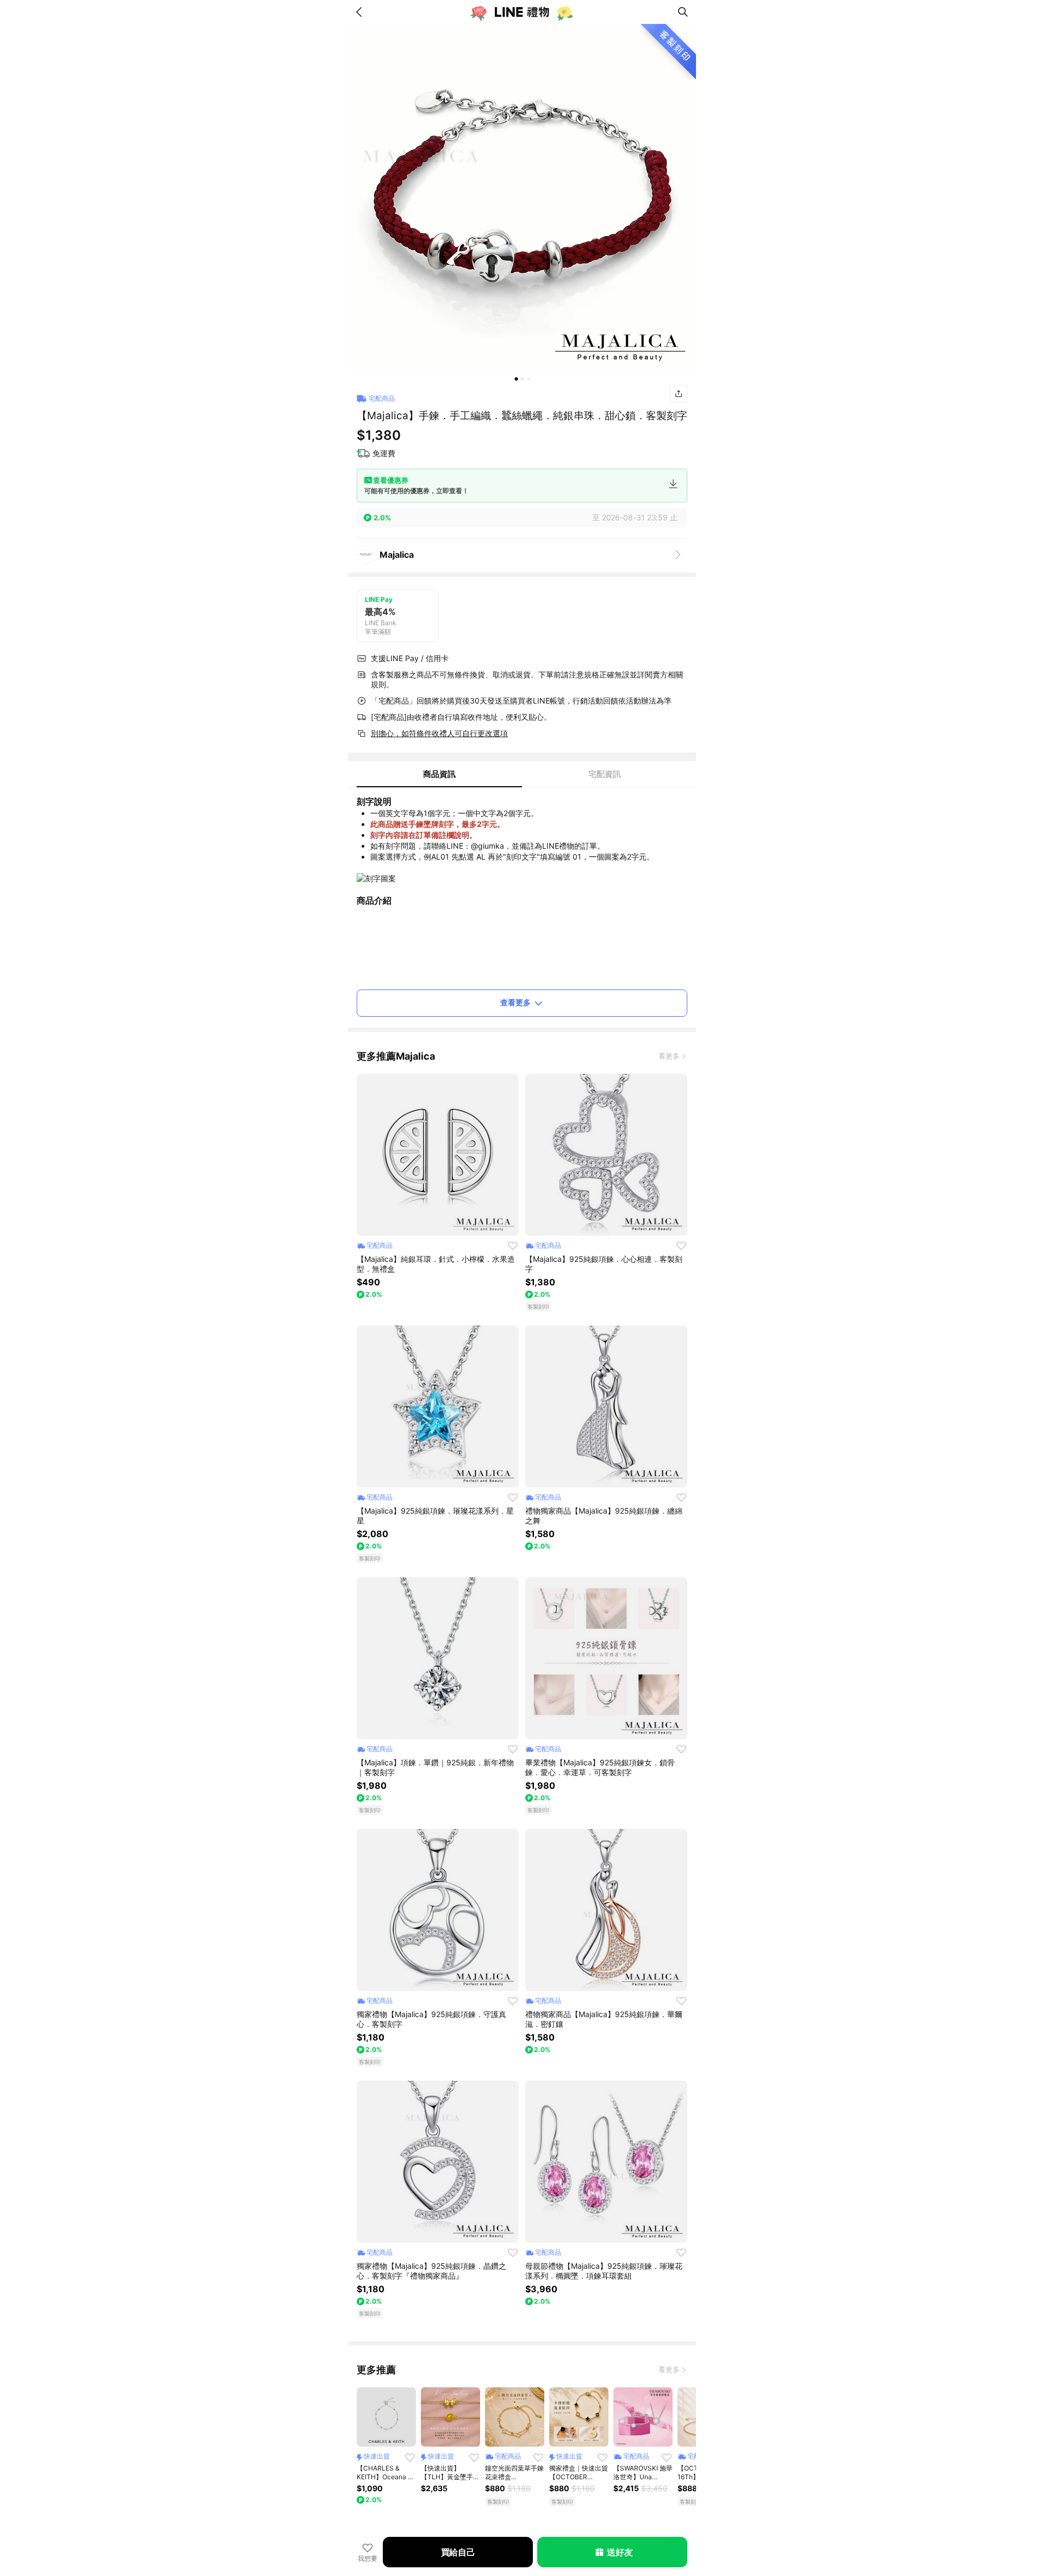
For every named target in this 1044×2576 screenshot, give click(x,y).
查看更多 (515, 1002)
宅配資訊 (605, 774)
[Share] (679, 394)
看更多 (669, 1056)
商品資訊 (439, 774)
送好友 (620, 2552)
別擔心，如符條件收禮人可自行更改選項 (439, 733)
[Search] (683, 12)
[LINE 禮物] (522, 12)
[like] (513, 1246)
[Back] (361, 12)
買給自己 (458, 2552)
